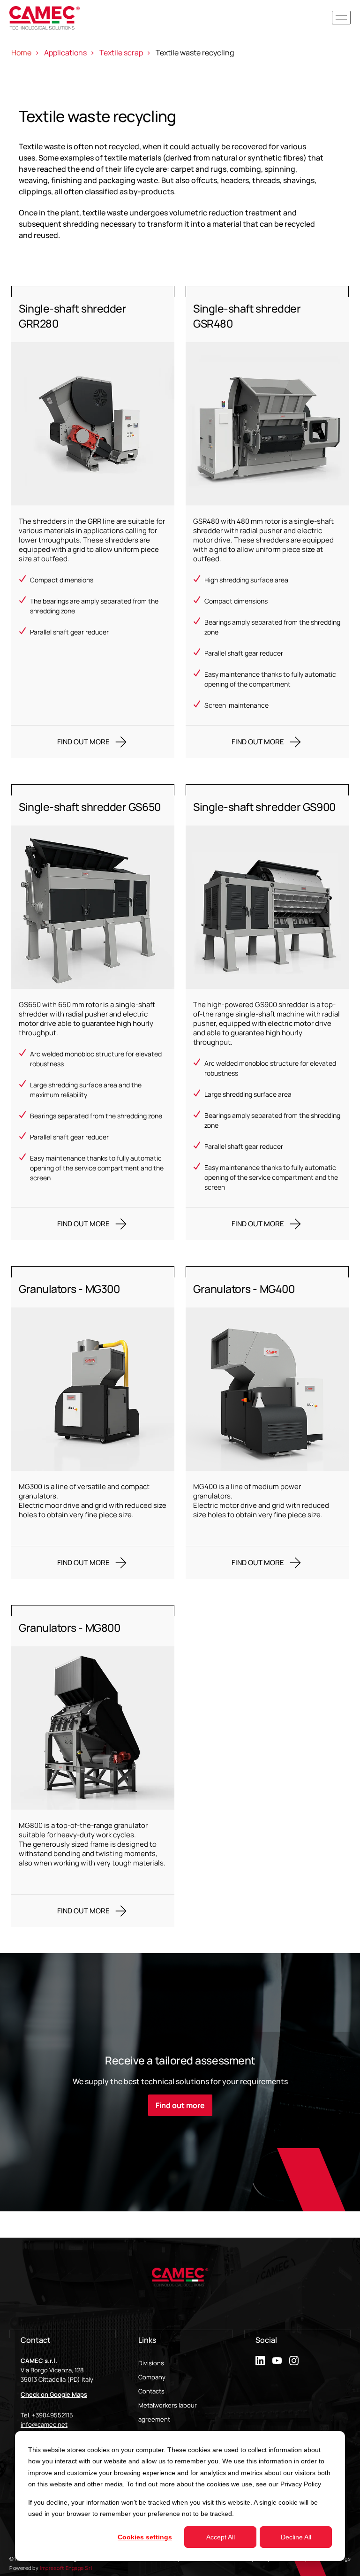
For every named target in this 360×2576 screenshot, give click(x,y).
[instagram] (294, 2361)
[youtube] (277, 2361)
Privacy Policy (301, 2484)
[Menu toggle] (341, 18)
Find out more (180, 2105)
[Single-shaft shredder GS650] (93, 1012)
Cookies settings (145, 2537)
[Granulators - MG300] (93, 1422)
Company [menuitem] (152, 2377)
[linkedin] (260, 2361)
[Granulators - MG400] (267, 1422)
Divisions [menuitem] (151, 2363)
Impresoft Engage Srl (66, 2568)
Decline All (296, 2537)
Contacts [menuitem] (151, 2391)
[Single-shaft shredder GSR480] (267, 522)
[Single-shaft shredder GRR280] (93, 522)
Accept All (221, 2537)
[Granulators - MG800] (93, 1766)
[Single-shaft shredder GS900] (267, 1012)
